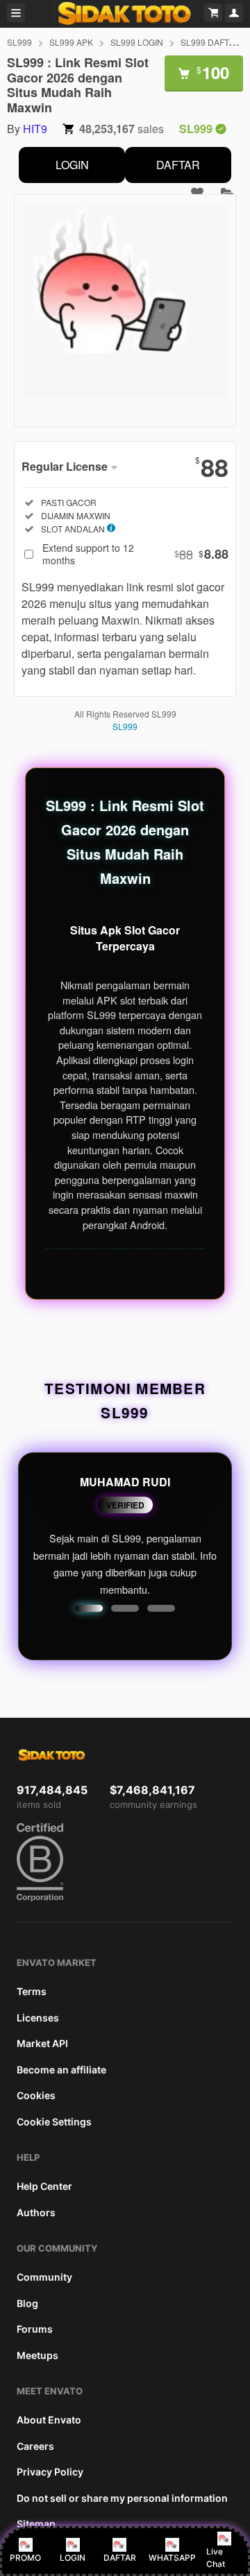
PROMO (25, 2558)
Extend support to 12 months (135, 554)
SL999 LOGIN (137, 42)
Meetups (37, 2355)
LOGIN (72, 165)
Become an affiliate (61, 2070)
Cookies (36, 2095)
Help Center (44, 2186)
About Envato (49, 2420)
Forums (35, 2329)
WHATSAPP (172, 2558)
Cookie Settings (54, 2122)
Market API (42, 2043)
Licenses (38, 2018)
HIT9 (35, 129)
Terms (32, 1991)
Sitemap (36, 2524)
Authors (36, 2212)
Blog (27, 2303)
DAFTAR (178, 165)
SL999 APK (71, 42)
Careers (35, 2446)
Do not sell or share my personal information (122, 2498)
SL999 (19, 42)
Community (44, 2277)
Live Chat (216, 2558)
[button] (89, 1608)
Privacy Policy (50, 2472)
